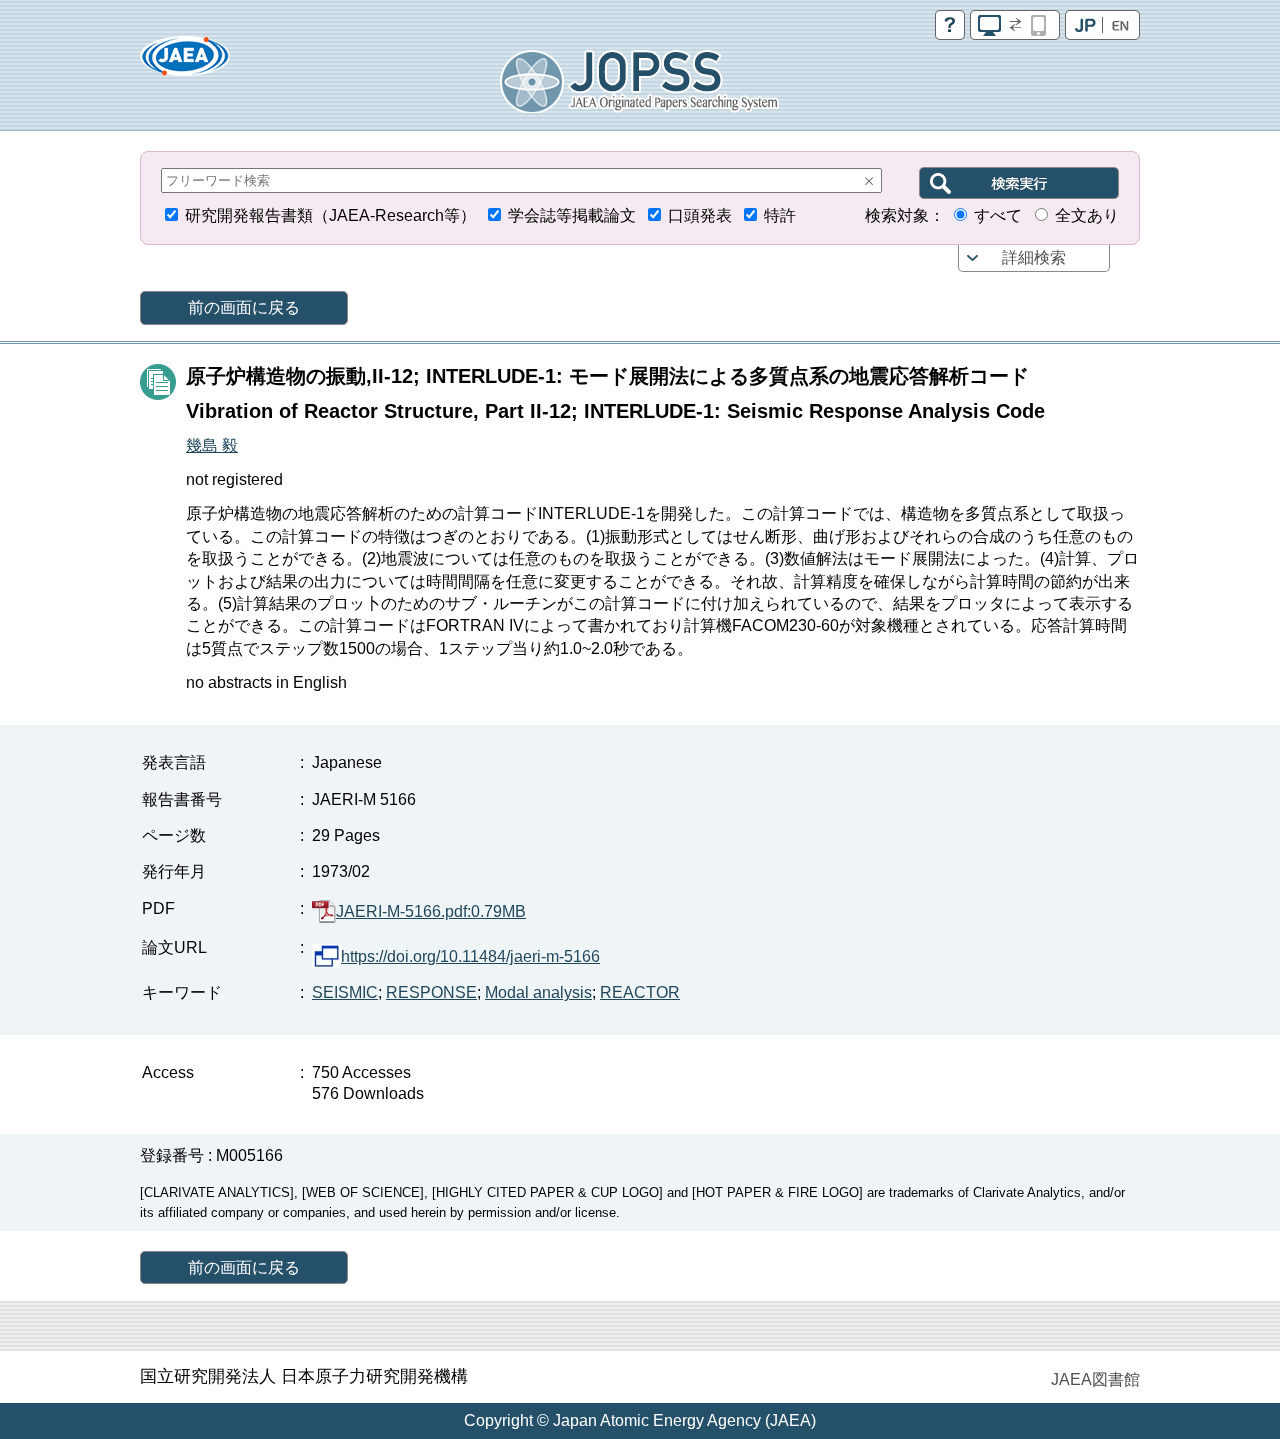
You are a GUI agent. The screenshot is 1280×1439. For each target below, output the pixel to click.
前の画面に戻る (244, 307)
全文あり (1087, 215)
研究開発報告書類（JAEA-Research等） (330, 215)
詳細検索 (1034, 257)
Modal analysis (538, 992)
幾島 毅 (212, 445)
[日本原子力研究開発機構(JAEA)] (185, 62)
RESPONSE (431, 992)
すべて (998, 215)
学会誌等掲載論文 (572, 215)
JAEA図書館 (1095, 1379)
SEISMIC (345, 992)
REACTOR (640, 992)
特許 (780, 215)
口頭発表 (700, 215)
